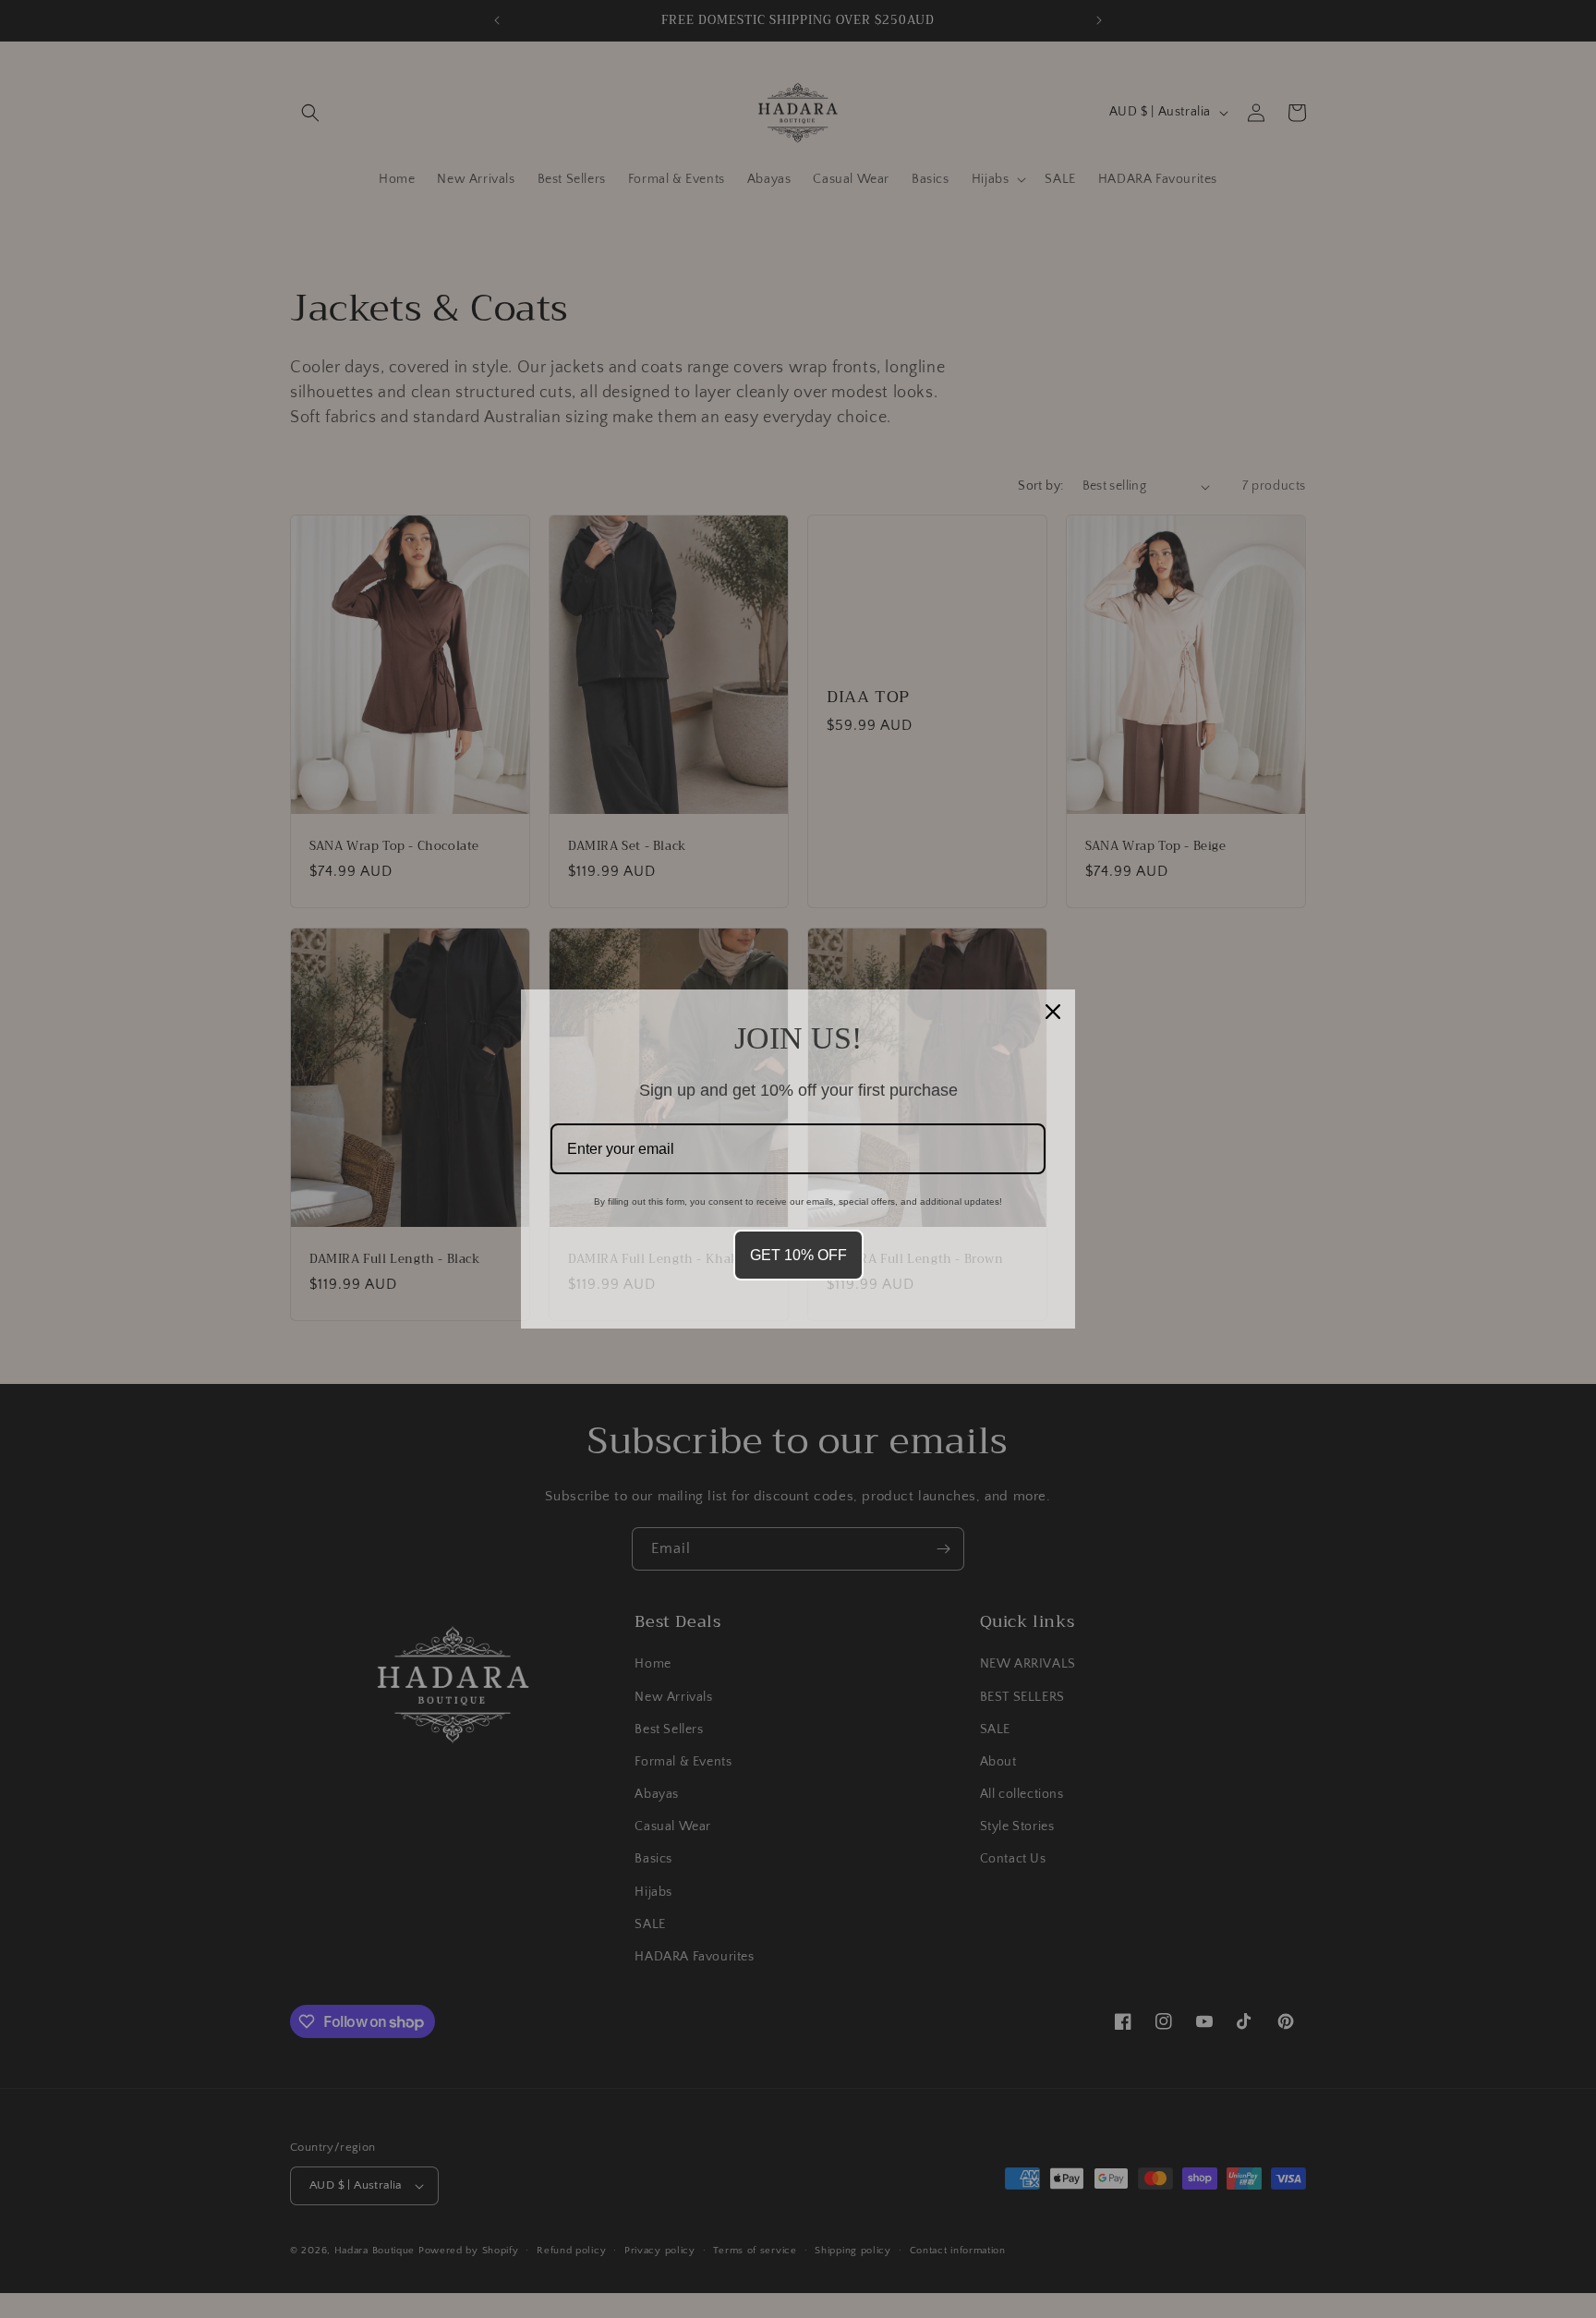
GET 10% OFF (798, 1255)
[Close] (1053, 1012)
